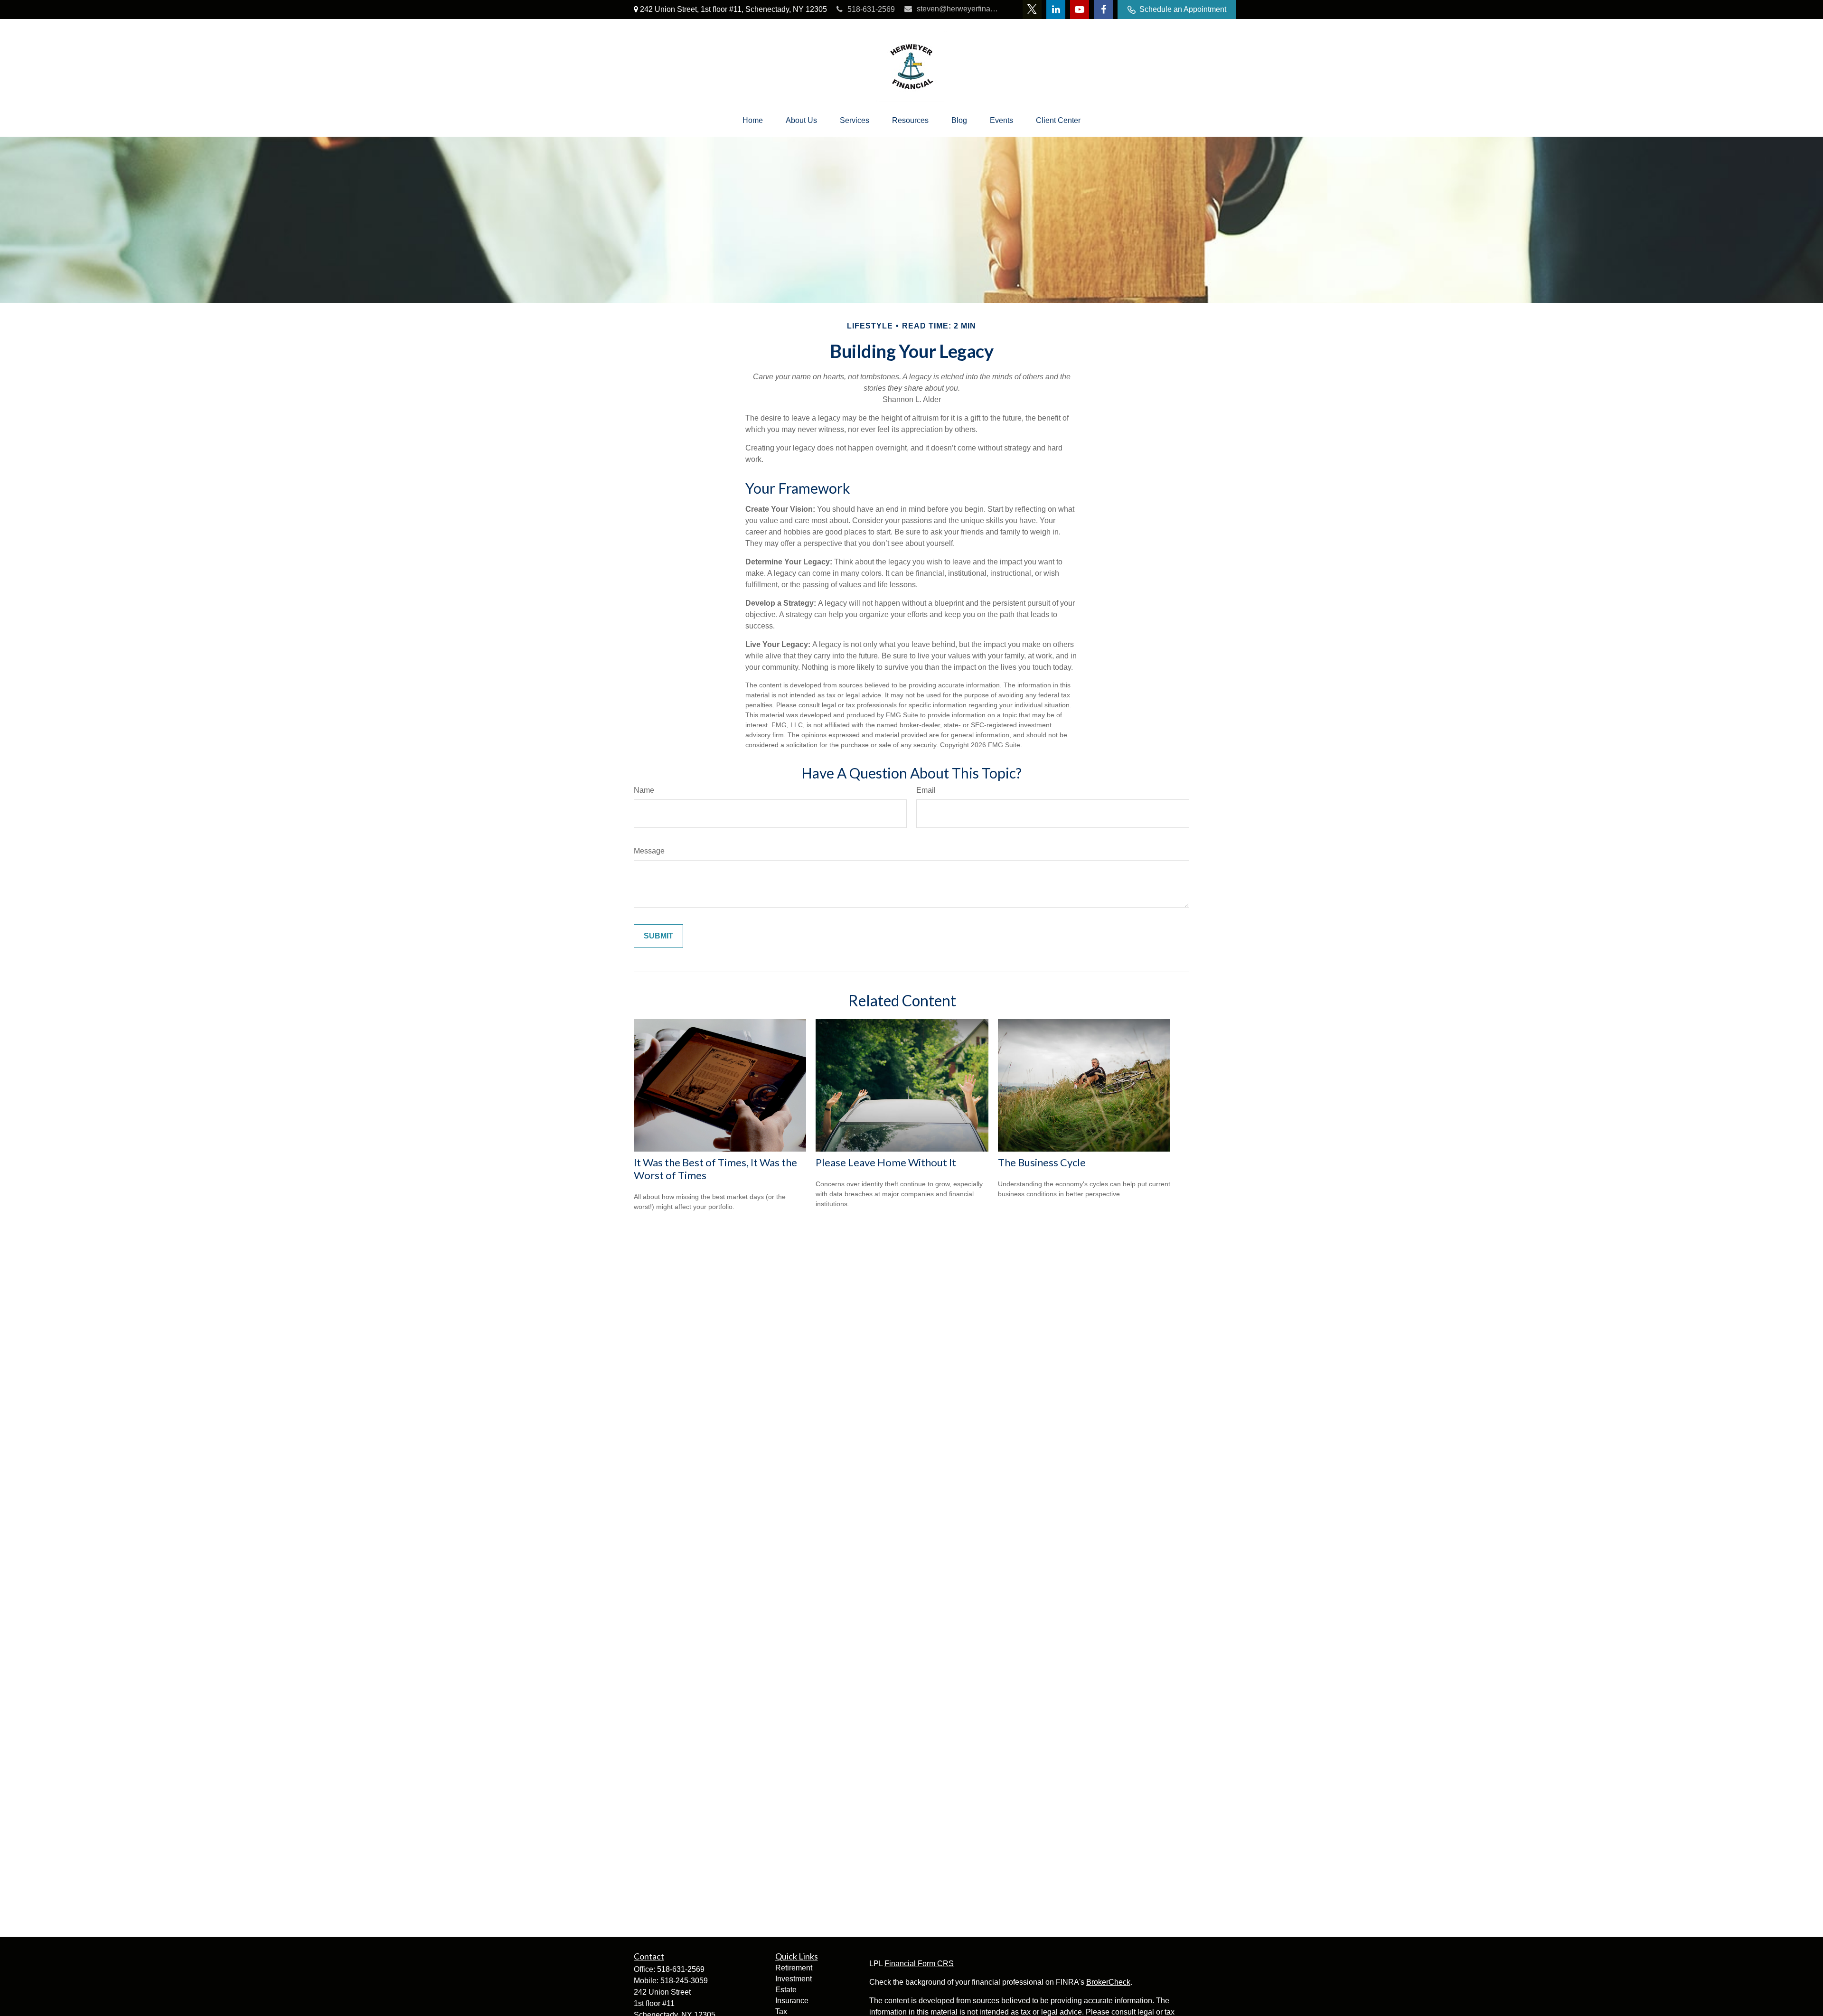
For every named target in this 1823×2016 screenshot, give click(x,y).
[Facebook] (1103, 9)
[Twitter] (1032, 9)
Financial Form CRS (919, 1964)
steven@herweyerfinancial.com (958, 9)
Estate (786, 1990)
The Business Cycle (1042, 1162)
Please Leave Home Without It (886, 1162)
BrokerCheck (1108, 1982)
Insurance (792, 2001)
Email (926, 790)
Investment (794, 1979)
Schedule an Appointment (1183, 9)
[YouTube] (1080, 9)
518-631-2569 (871, 9)
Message (649, 851)
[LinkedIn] (1056, 9)
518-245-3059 (684, 1981)
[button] (753, 121)
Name (644, 790)
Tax (781, 2011)
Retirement (794, 1968)
